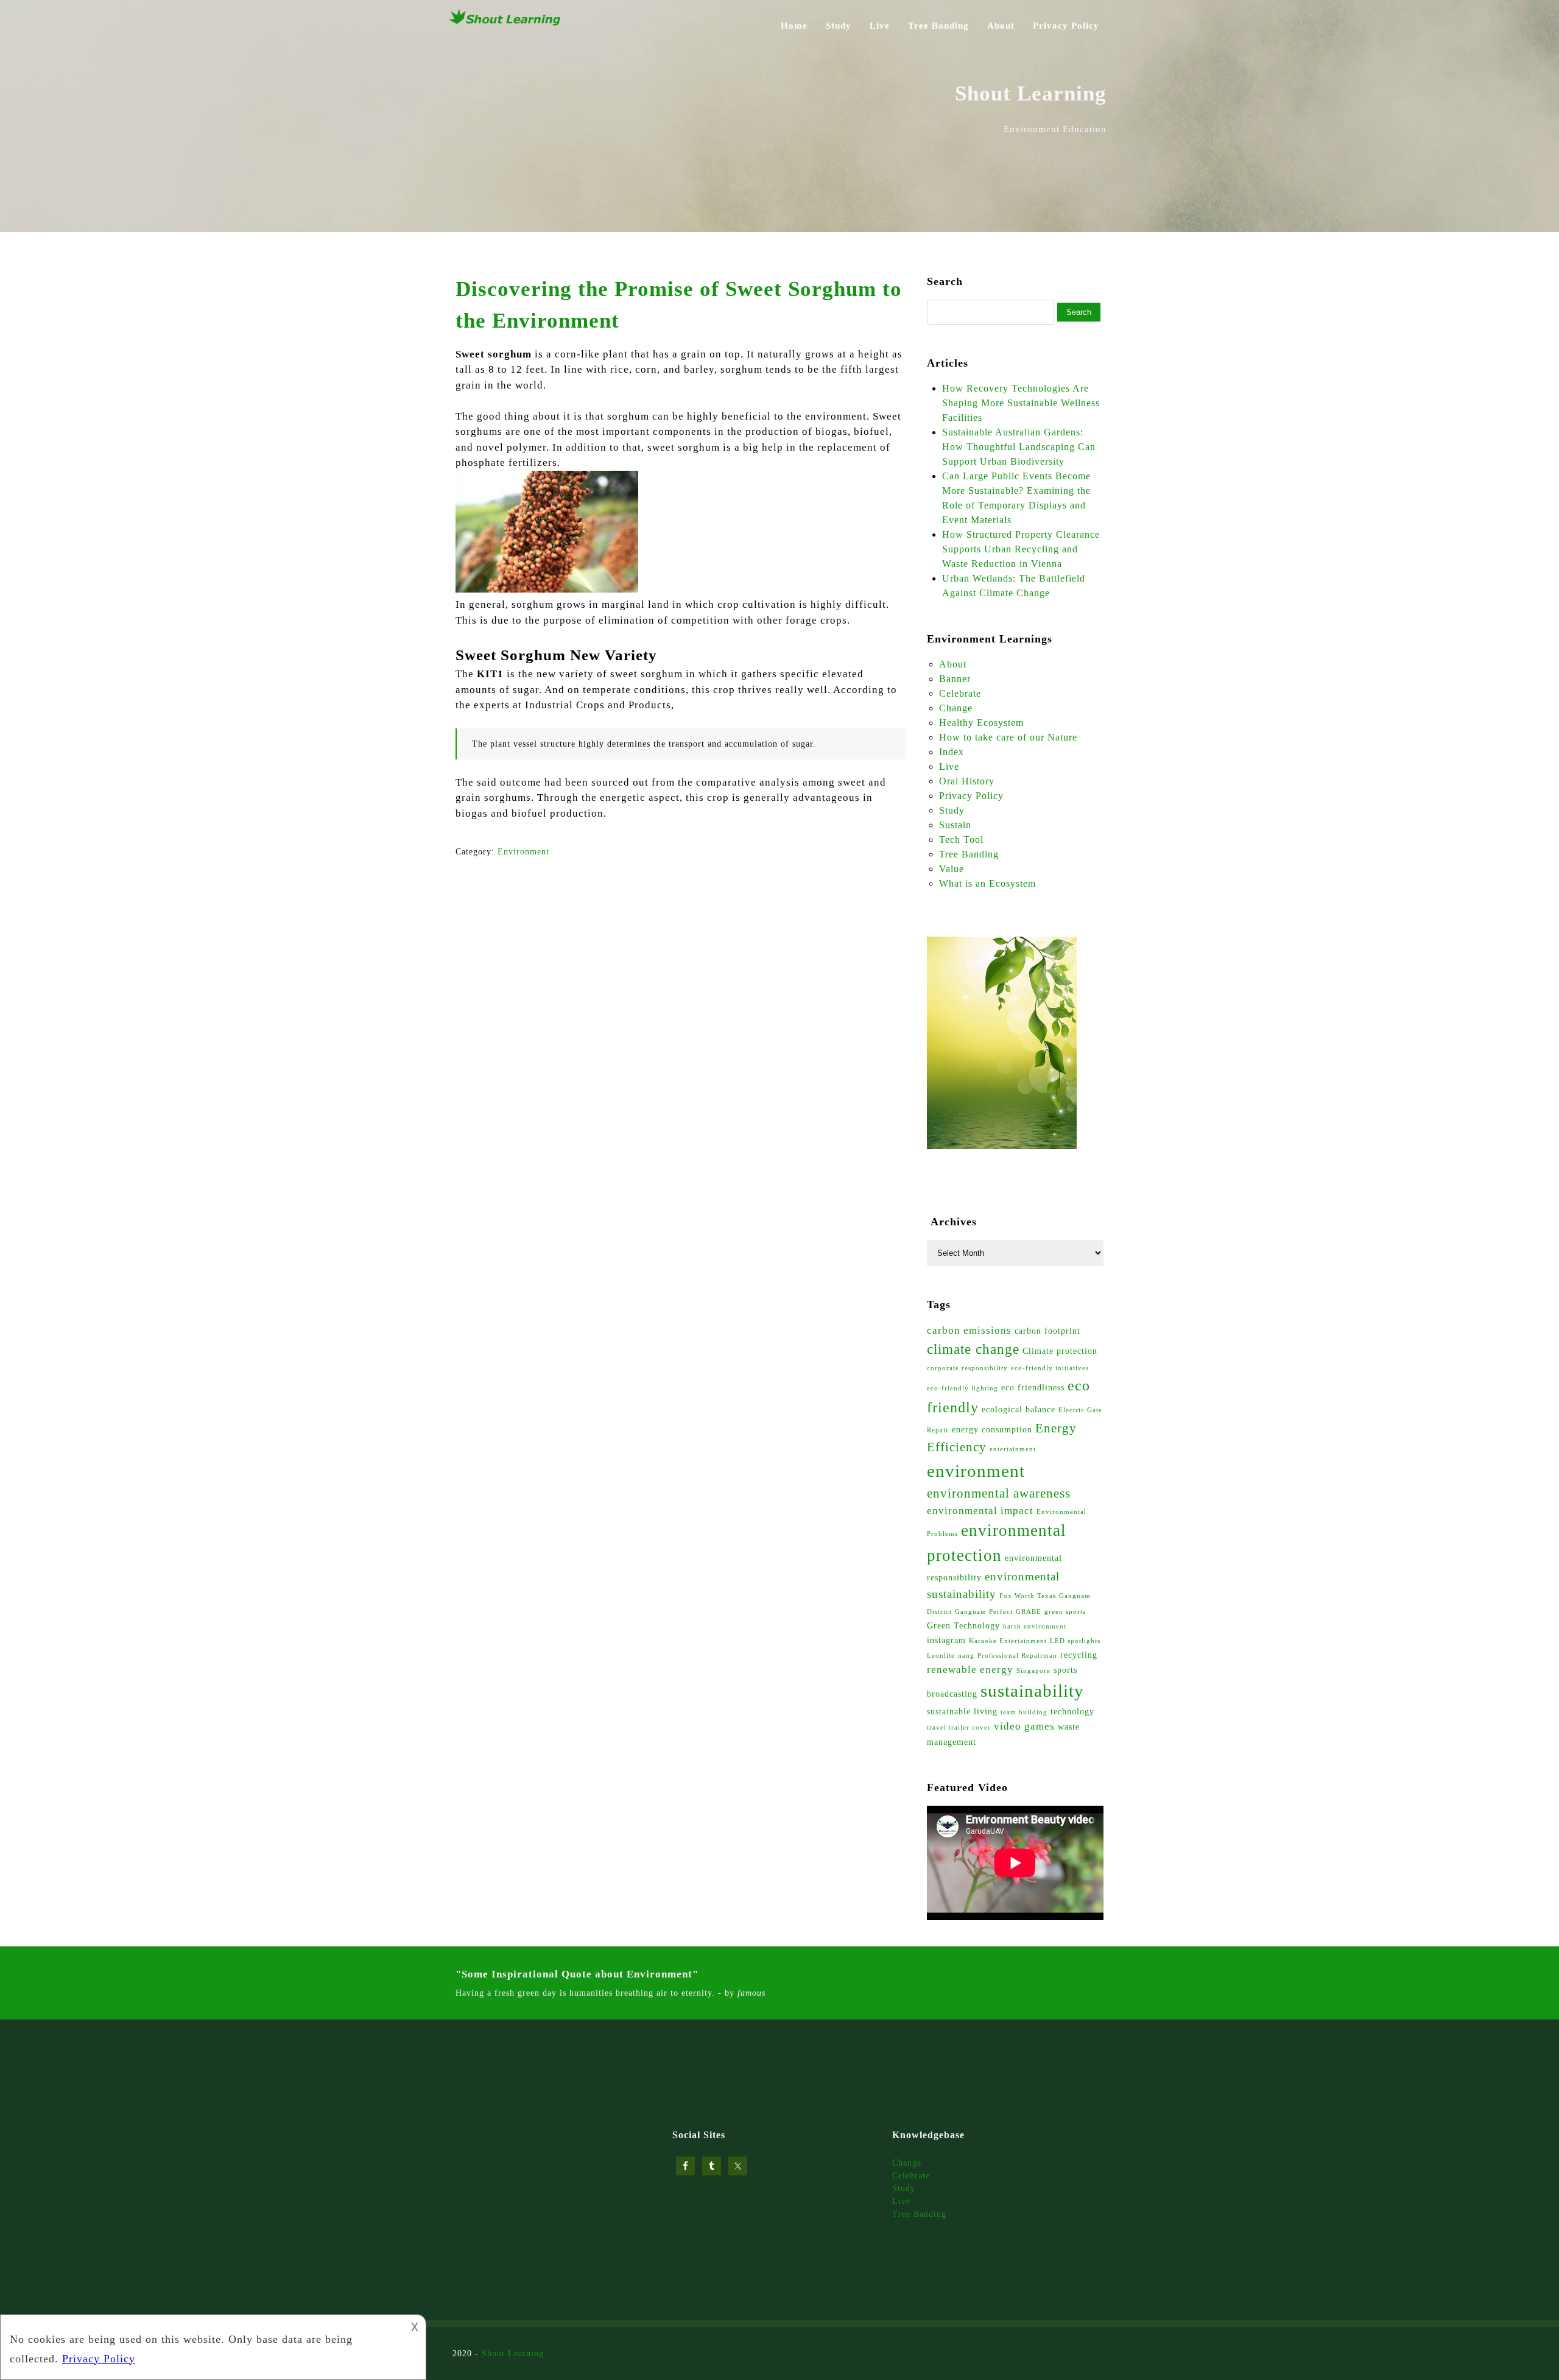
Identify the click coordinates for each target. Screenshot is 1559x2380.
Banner (955, 679)
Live (880, 26)
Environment (523, 852)
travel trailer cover (959, 1727)
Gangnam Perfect (984, 1612)
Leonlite (941, 1656)
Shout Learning (513, 2354)
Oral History (967, 781)
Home (794, 26)
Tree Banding (938, 26)
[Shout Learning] (505, 24)
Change (956, 708)
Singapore (1033, 1671)
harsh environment (1035, 1626)
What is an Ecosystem (987, 883)
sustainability (1032, 1691)
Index (952, 752)
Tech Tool (961, 840)
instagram (946, 1640)
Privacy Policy (1066, 26)
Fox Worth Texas (1028, 1596)
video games (1024, 1726)
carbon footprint (1047, 1331)
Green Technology (963, 1625)
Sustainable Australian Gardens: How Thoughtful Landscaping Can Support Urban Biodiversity (1019, 447)
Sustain (955, 825)
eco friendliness (1033, 1387)
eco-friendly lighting (962, 1388)
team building (1024, 1712)
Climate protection (1060, 1351)
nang (966, 1656)
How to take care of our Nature (1008, 737)
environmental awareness (999, 1493)
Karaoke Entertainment (1008, 1641)
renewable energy (970, 1670)
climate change (973, 1349)
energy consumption (992, 1429)
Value (952, 869)
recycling (1079, 1655)
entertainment (1013, 1449)
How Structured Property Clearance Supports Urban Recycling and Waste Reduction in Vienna (1021, 549)
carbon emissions (969, 1330)
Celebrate (960, 693)
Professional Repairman (1017, 1656)
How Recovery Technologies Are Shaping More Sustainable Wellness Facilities (1021, 403)
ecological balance (1019, 1409)
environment (976, 1471)
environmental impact (980, 1511)
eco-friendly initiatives (1050, 1368)
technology (1072, 1711)
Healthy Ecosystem (981, 723)
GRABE (1029, 1612)
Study (839, 26)
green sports (1065, 1612)
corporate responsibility (967, 1368)
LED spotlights (1075, 1641)
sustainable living (962, 1711)
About (1001, 26)
